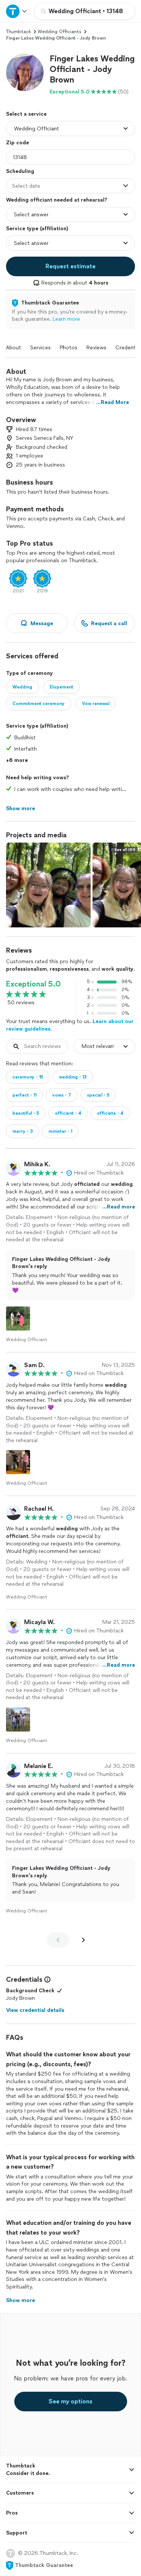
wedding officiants (59, 32)
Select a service (26, 114)
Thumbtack (18, 32)
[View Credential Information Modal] (47, 1979)
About (14, 348)
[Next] (83, 1940)
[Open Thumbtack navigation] (17, 11)
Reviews (96, 348)
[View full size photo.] (48, 885)
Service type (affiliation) (37, 229)
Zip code (17, 143)
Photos (69, 348)
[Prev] (58, 1940)
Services (40, 348)
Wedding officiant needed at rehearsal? (57, 200)
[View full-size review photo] (18, 1319)
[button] (25, 72)
